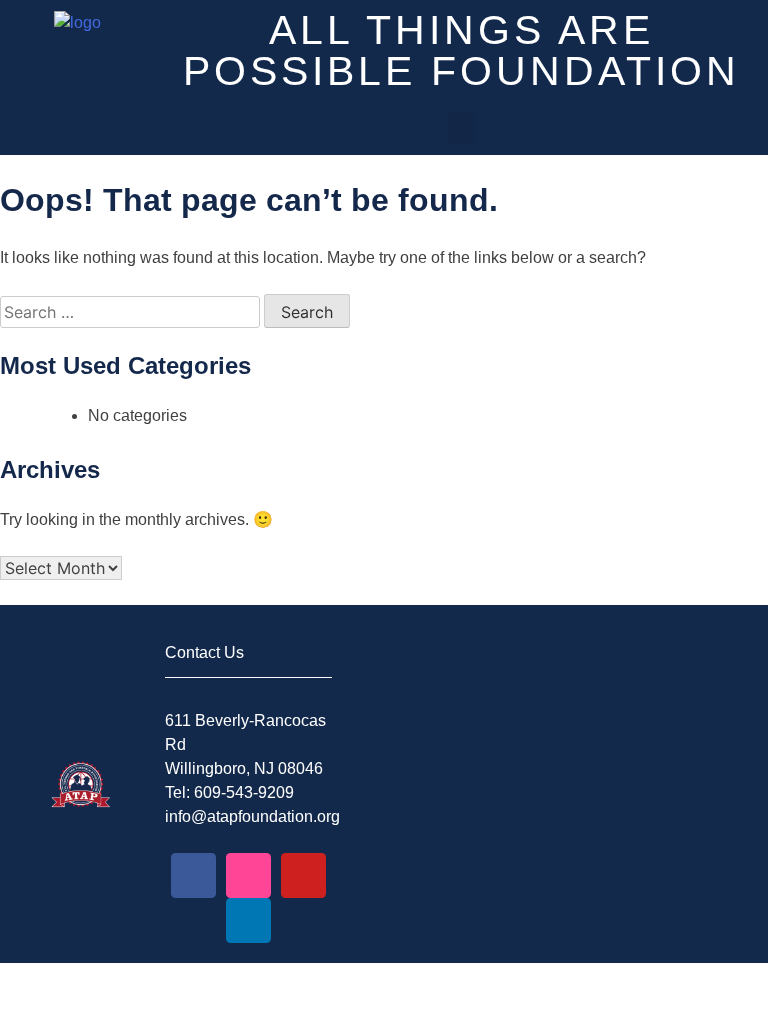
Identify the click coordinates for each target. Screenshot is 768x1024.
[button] (462, 128)
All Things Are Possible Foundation (461, 50)
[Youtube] (303, 875)
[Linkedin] (248, 920)
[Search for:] (132, 312)
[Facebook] (193, 875)
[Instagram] (248, 875)
